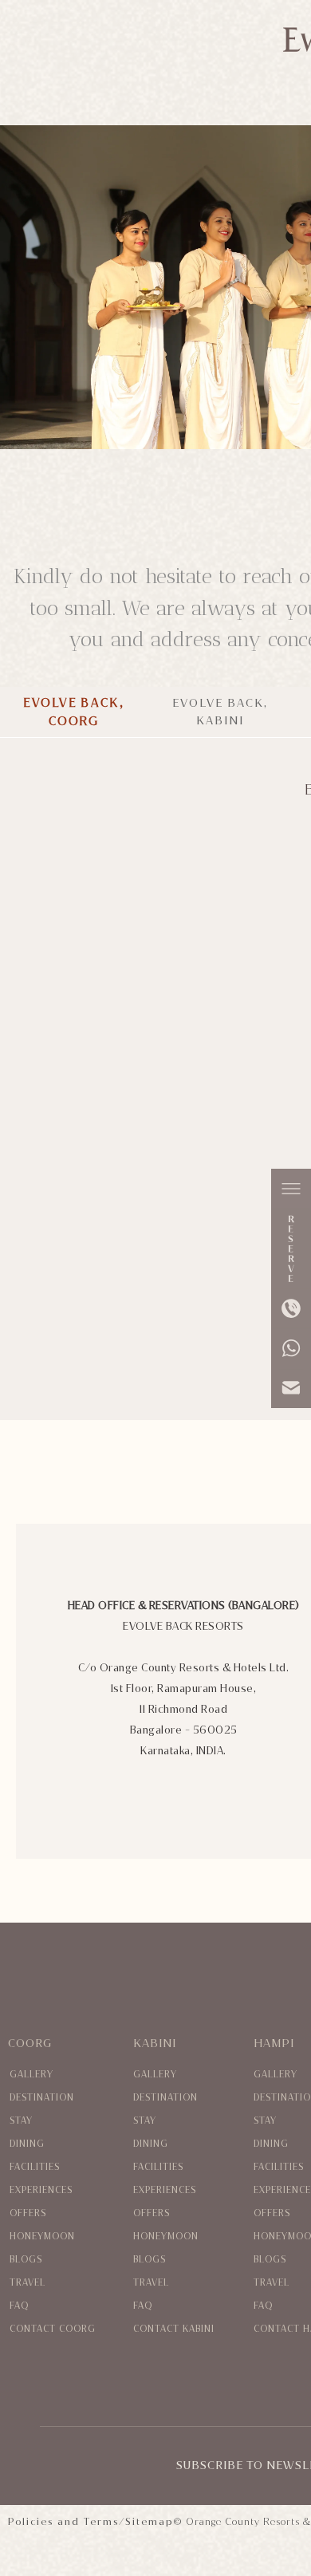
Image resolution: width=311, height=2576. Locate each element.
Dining (27, 2144)
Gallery (31, 2075)
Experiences (41, 2190)
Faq (19, 2306)
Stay (21, 2121)
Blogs (26, 2260)
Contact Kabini (174, 2329)
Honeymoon (42, 2237)
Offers (28, 2213)
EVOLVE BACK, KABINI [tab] (220, 712)
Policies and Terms (63, 2522)
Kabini (155, 2043)
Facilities (35, 2167)
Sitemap (149, 2522)
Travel (28, 2283)
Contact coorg (53, 2329)
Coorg (30, 2043)
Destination (42, 2098)
